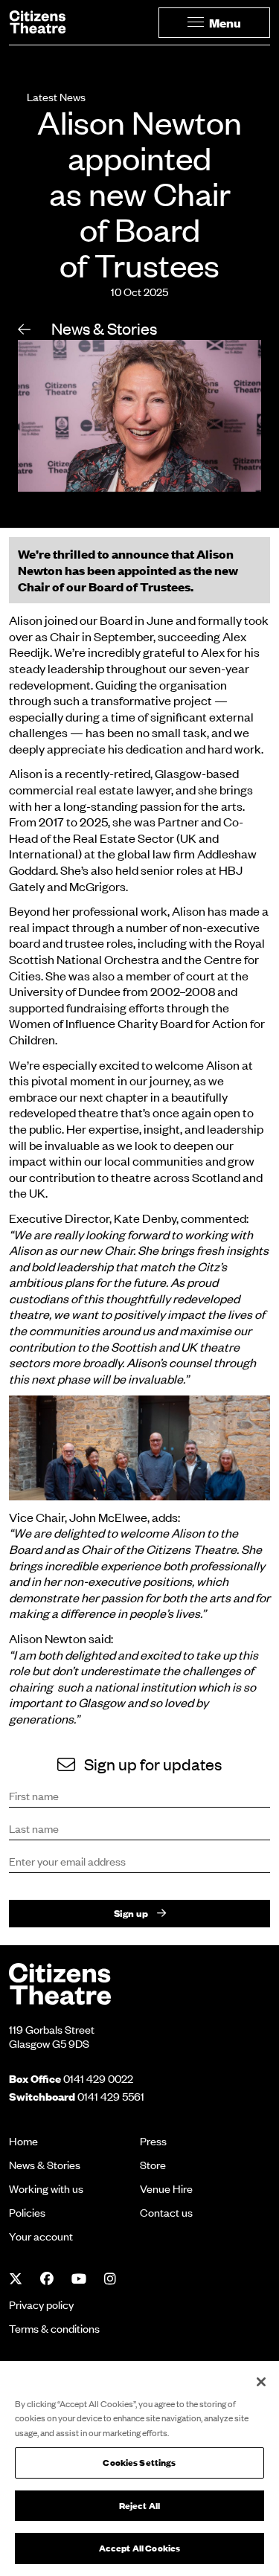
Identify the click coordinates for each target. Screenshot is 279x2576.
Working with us (46, 2188)
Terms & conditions (54, 2328)
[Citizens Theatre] (60, 1982)
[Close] (261, 2382)
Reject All (139, 2506)
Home (23, 2141)
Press (153, 2141)
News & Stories (103, 328)
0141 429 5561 (111, 2096)
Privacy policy (41, 2304)
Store (153, 2165)
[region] (139, 2469)
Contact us (166, 2212)
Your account (41, 2236)
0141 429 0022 (98, 2078)
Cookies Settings (139, 2463)
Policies (27, 2212)
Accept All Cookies (139, 2548)
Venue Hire (166, 2188)
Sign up (131, 1913)
